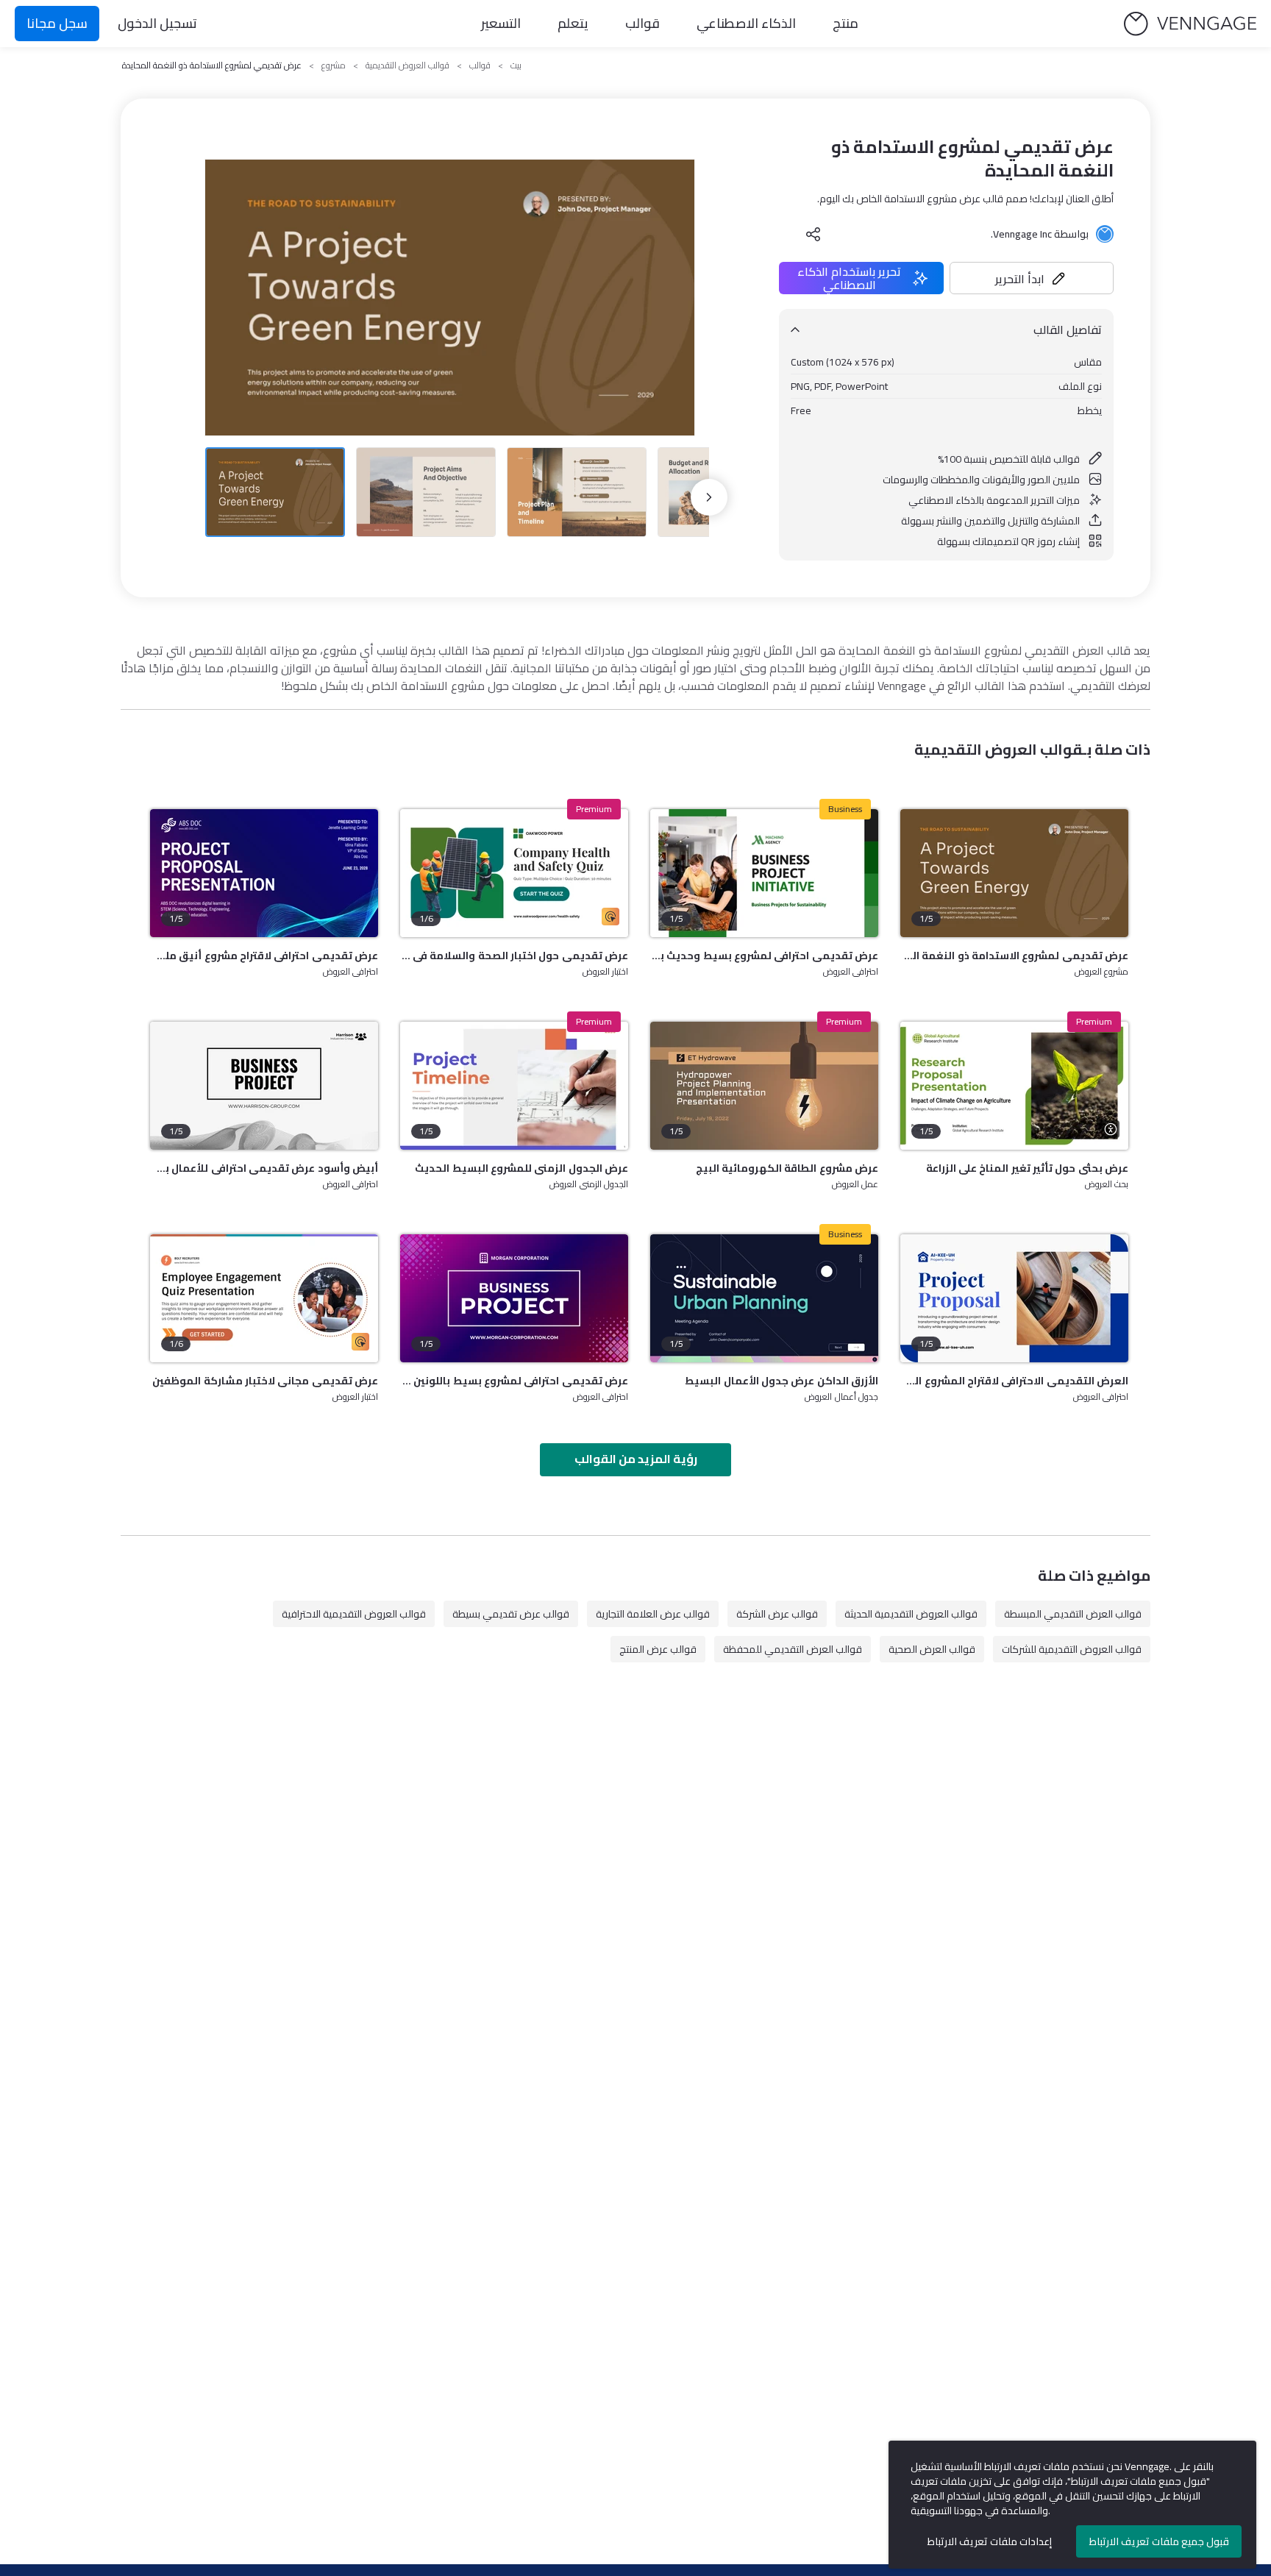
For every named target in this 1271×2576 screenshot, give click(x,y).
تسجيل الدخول (157, 23)
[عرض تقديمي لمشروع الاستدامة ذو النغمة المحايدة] (1014, 873)
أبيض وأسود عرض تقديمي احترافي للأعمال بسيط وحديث (264, 1168)
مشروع (334, 65)
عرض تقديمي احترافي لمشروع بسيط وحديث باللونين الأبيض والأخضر (764, 956)
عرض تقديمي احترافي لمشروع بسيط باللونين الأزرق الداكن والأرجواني (514, 1381)
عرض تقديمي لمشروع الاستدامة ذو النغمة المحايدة (1014, 956)
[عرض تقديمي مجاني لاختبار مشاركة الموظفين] (264, 1298)
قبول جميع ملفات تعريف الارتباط (1159, 2541)
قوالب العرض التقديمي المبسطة (1073, 1614)
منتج (845, 23)
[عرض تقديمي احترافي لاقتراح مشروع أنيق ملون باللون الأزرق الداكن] (264, 873)
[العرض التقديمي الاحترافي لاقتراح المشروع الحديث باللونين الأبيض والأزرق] (1014, 1298)
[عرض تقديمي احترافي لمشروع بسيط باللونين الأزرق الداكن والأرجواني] (514, 1298)
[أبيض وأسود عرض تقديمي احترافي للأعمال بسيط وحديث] (264, 1086)
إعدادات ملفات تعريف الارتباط (990, 2541)
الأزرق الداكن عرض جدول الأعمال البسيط (782, 1381)
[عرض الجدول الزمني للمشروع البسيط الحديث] (514, 1086)
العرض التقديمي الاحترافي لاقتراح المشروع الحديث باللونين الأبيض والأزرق (1014, 1381)
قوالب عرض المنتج (658, 1649)
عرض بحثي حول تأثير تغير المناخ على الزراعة (1027, 1168)
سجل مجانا (57, 23)
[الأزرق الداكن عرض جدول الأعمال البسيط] (764, 1298)
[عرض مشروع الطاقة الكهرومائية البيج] (764, 1086)
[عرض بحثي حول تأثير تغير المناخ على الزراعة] (1014, 1086)
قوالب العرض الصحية (932, 1649)
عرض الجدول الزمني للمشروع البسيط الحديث (521, 1168)
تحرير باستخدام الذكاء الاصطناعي (849, 278)
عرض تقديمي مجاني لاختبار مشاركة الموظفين (265, 1381)
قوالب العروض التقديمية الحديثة (911, 1614)
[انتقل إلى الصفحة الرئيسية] (1190, 24)
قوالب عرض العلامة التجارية (653, 1614)
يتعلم (573, 23)
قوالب (642, 23)
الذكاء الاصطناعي (746, 23)
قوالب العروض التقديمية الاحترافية (354, 1614)
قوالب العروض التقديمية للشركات (1072, 1649)
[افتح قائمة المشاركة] (813, 234)
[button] (1032, 278)
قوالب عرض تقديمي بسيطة (511, 1614)
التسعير (501, 23)
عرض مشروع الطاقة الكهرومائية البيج (787, 1168)
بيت (516, 65)
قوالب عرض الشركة (777, 1614)
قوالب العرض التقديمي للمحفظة (793, 1649)
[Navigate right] (709, 497)
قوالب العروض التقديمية (407, 65)
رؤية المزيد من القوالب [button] (636, 1459)
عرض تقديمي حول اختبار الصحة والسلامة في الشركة (514, 956)
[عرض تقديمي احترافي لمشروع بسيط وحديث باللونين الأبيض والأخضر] (764, 873)
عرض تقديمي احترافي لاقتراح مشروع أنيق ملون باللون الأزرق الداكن (264, 956)
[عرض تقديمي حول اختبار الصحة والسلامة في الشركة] (514, 873)
